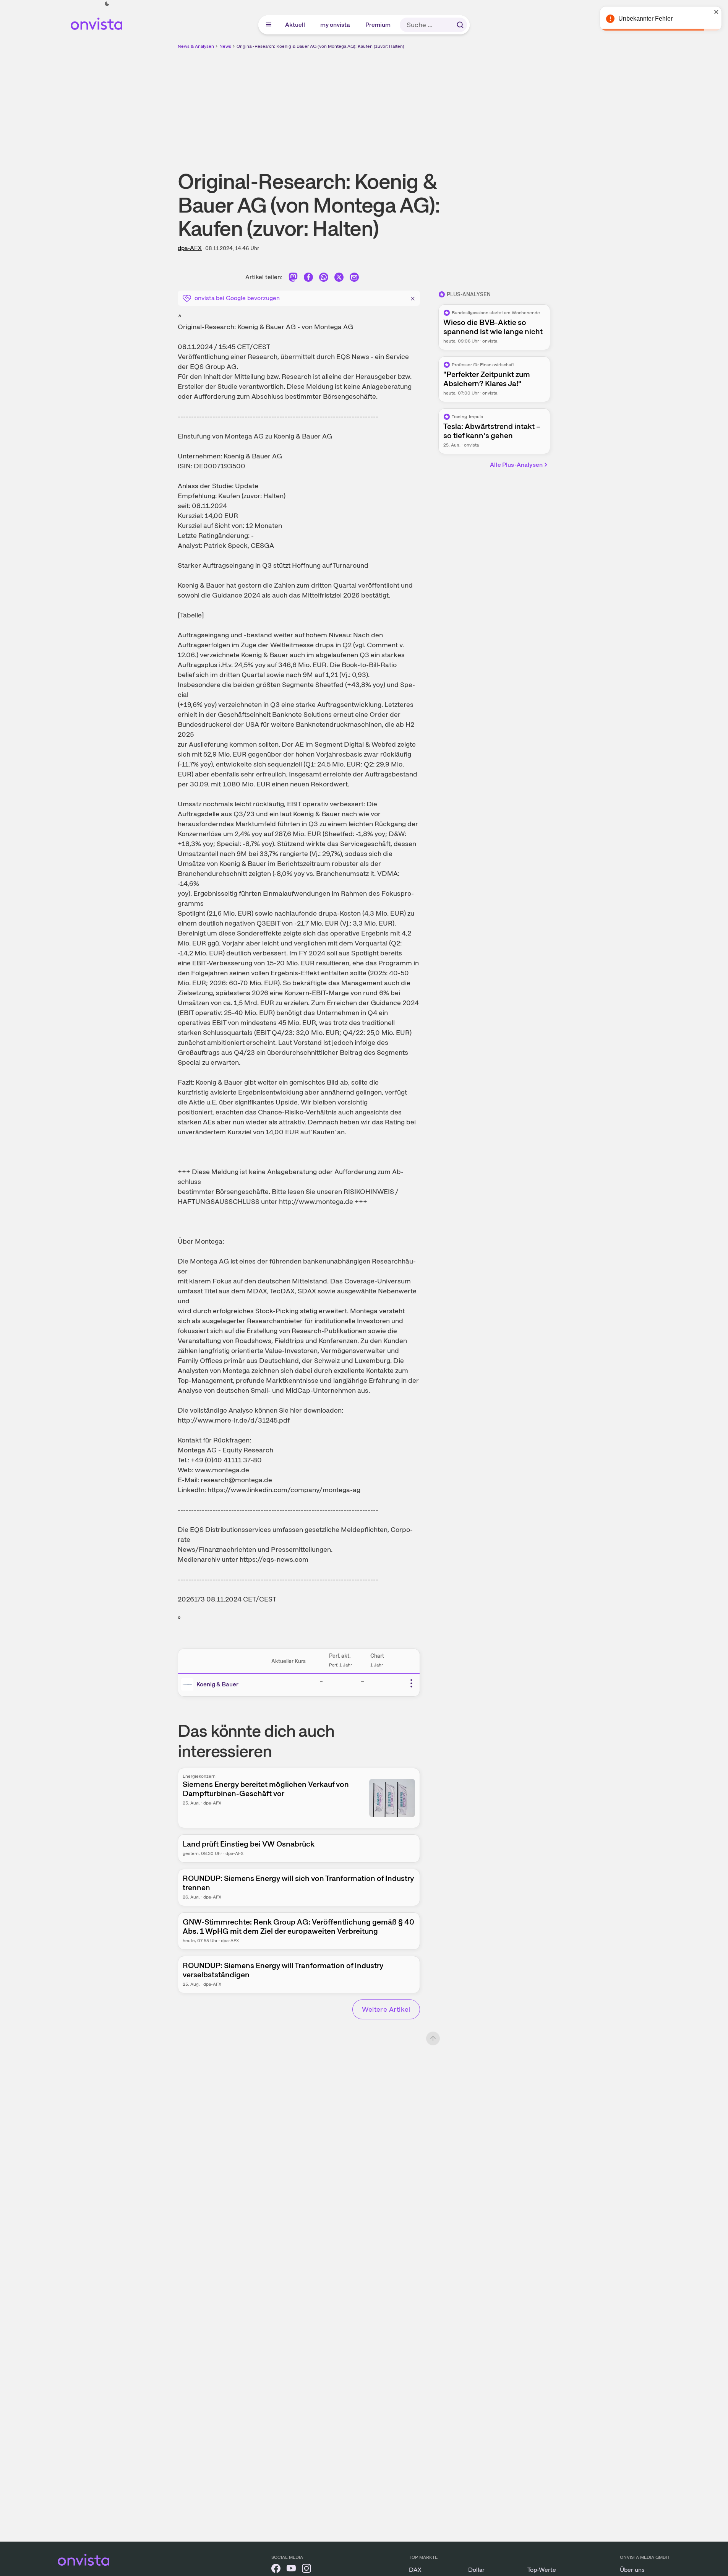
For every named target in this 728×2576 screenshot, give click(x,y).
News (225, 46)
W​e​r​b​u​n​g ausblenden (430, 104)
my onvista (336, 25)
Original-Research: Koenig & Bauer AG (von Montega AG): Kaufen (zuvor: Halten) (320, 46)
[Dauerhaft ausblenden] (413, 297)
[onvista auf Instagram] (306, 2570)
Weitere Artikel (386, 2009)
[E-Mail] (354, 279)
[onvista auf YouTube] (291, 2570)
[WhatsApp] (324, 279)
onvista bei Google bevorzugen (237, 298)
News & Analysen (196, 46)
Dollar (476, 2570)
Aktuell (295, 25)
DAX (415, 2570)
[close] (717, 12)
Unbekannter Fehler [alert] (645, 19)
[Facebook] (308, 279)
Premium (378, 25)
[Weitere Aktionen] (411, 1683)
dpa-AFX (190, 248)
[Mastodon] (293, 279)
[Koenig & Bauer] (189, 1684)
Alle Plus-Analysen (516, 465)
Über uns (632, 2570)
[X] (339, 279)
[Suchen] (460, 25)
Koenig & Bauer (217, 1684)
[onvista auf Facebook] (276, 2570)
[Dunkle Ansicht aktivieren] (107, 4)
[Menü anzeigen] (269, 25)
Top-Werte (542, 2570)
